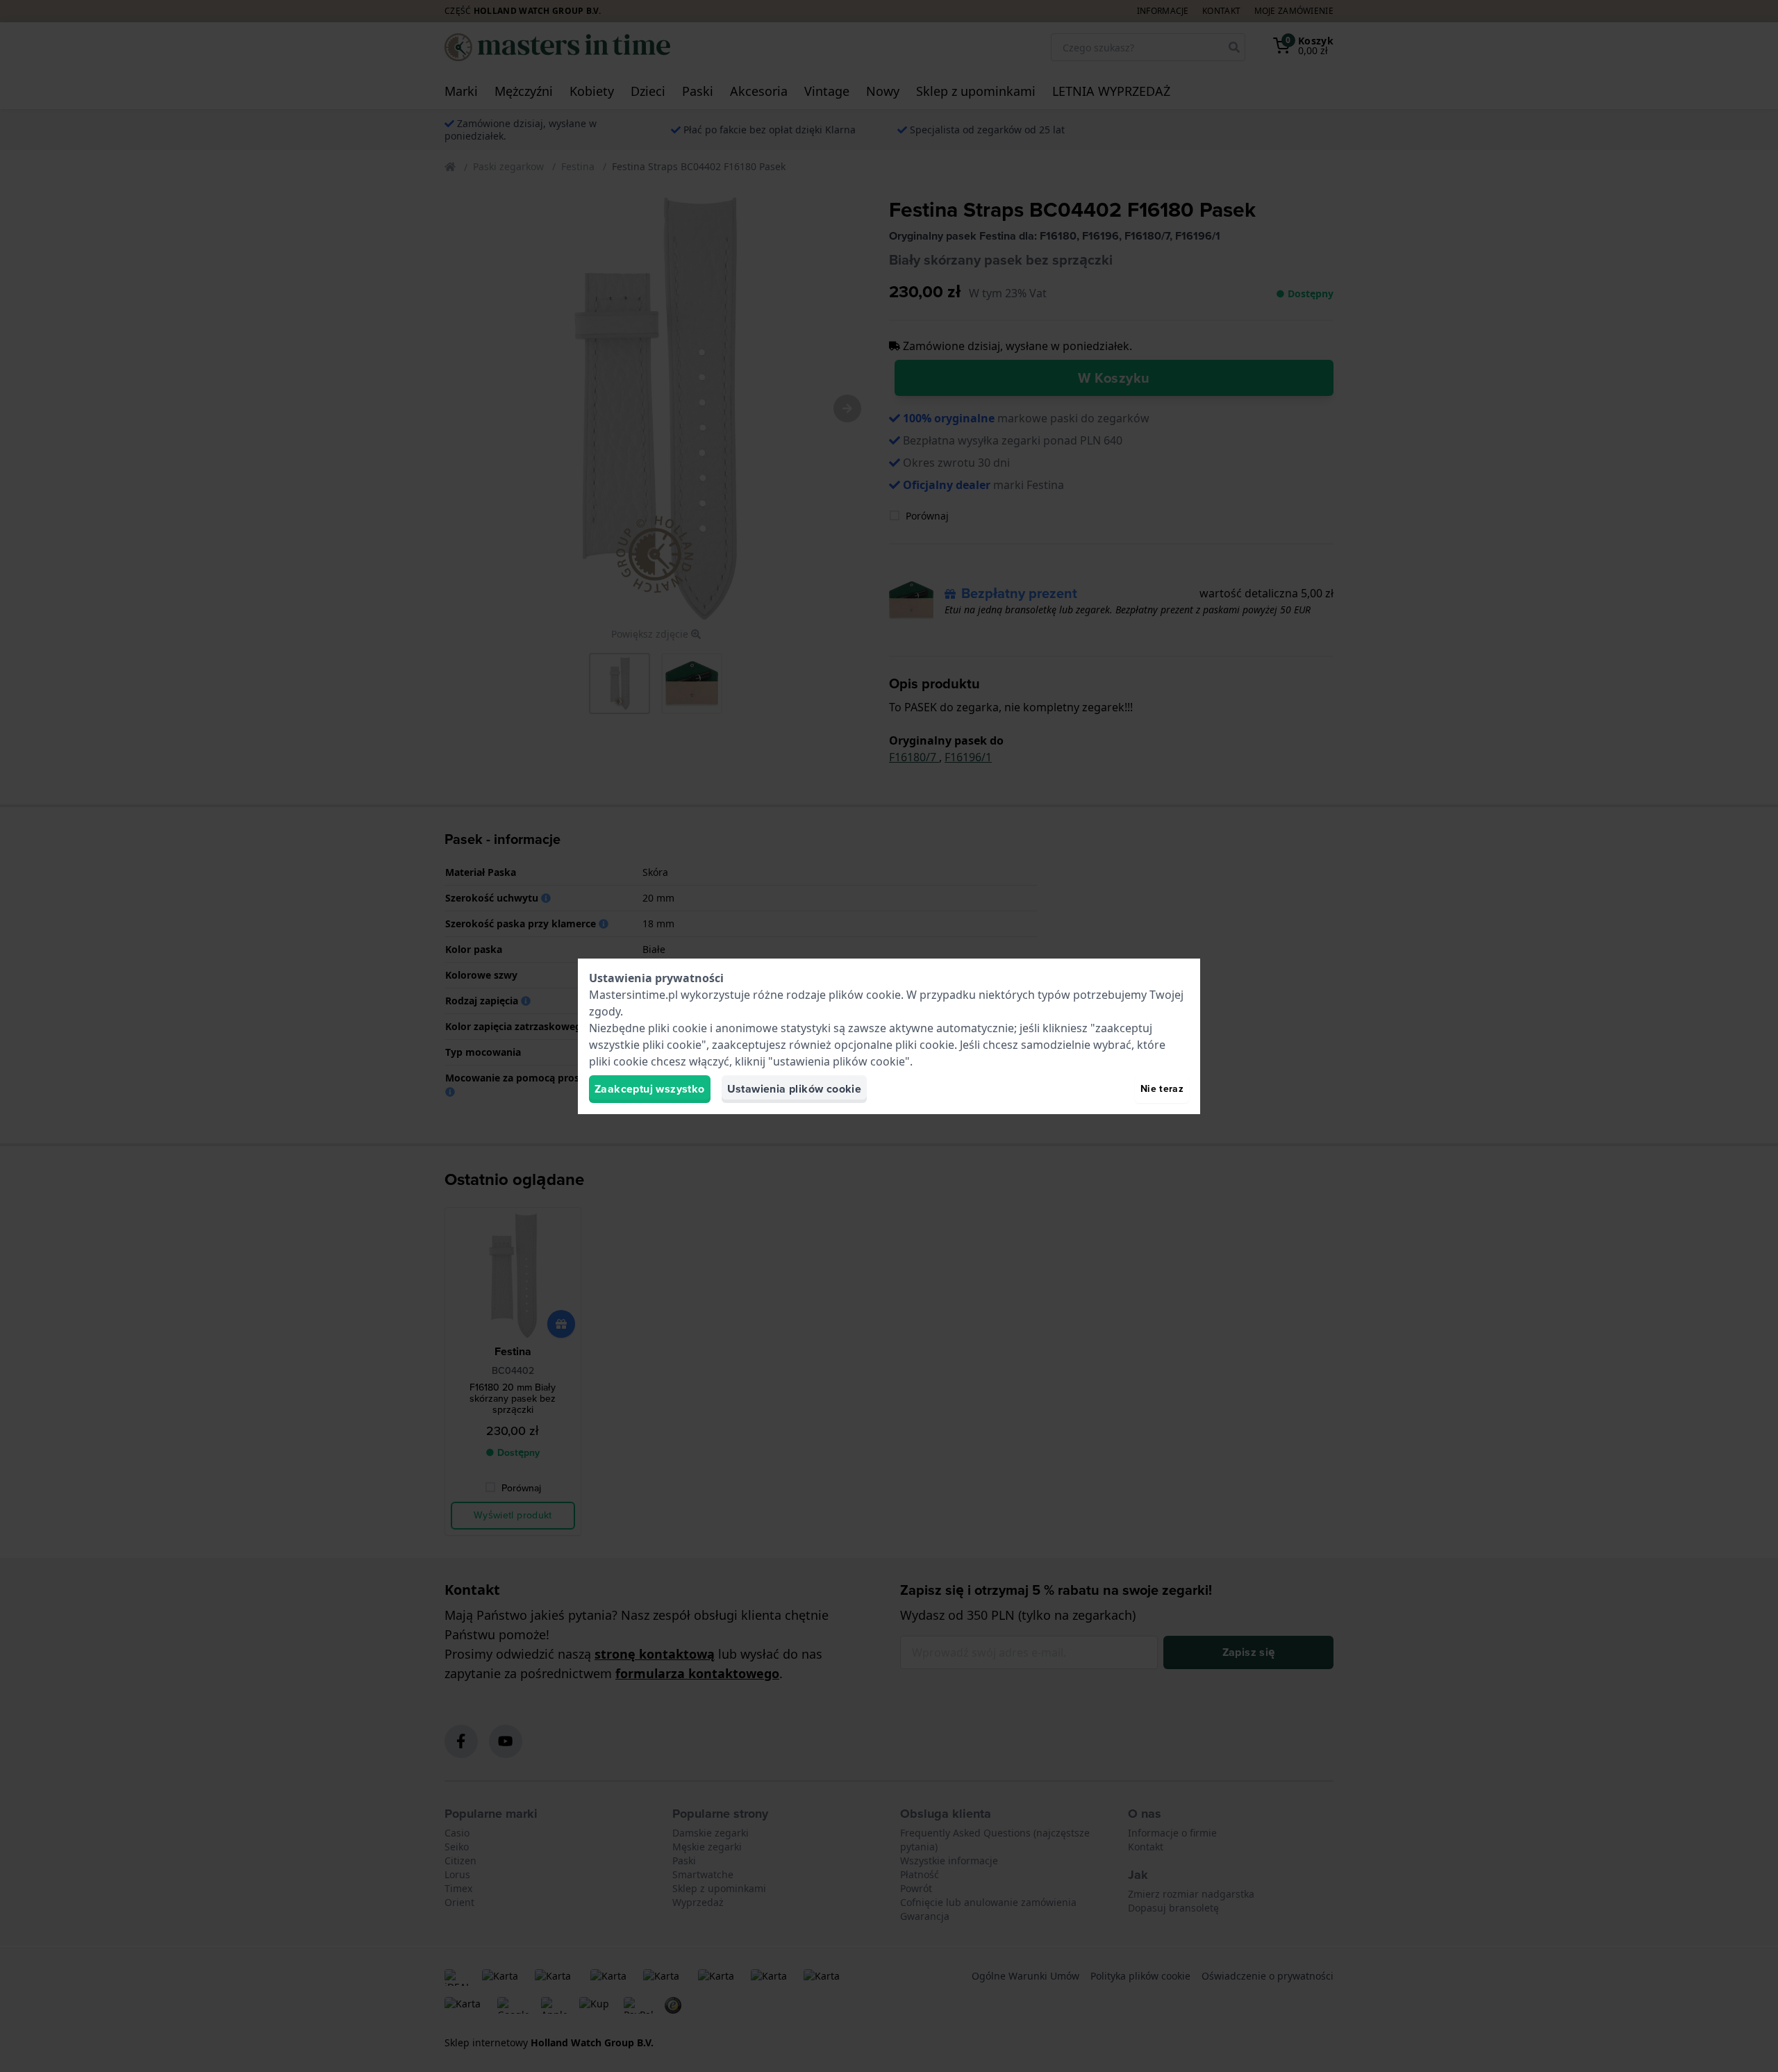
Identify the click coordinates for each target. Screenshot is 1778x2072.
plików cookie (865, 995)
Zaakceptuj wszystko (650, 1089)
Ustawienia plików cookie (795, 1089)
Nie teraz (1162, 1089)
